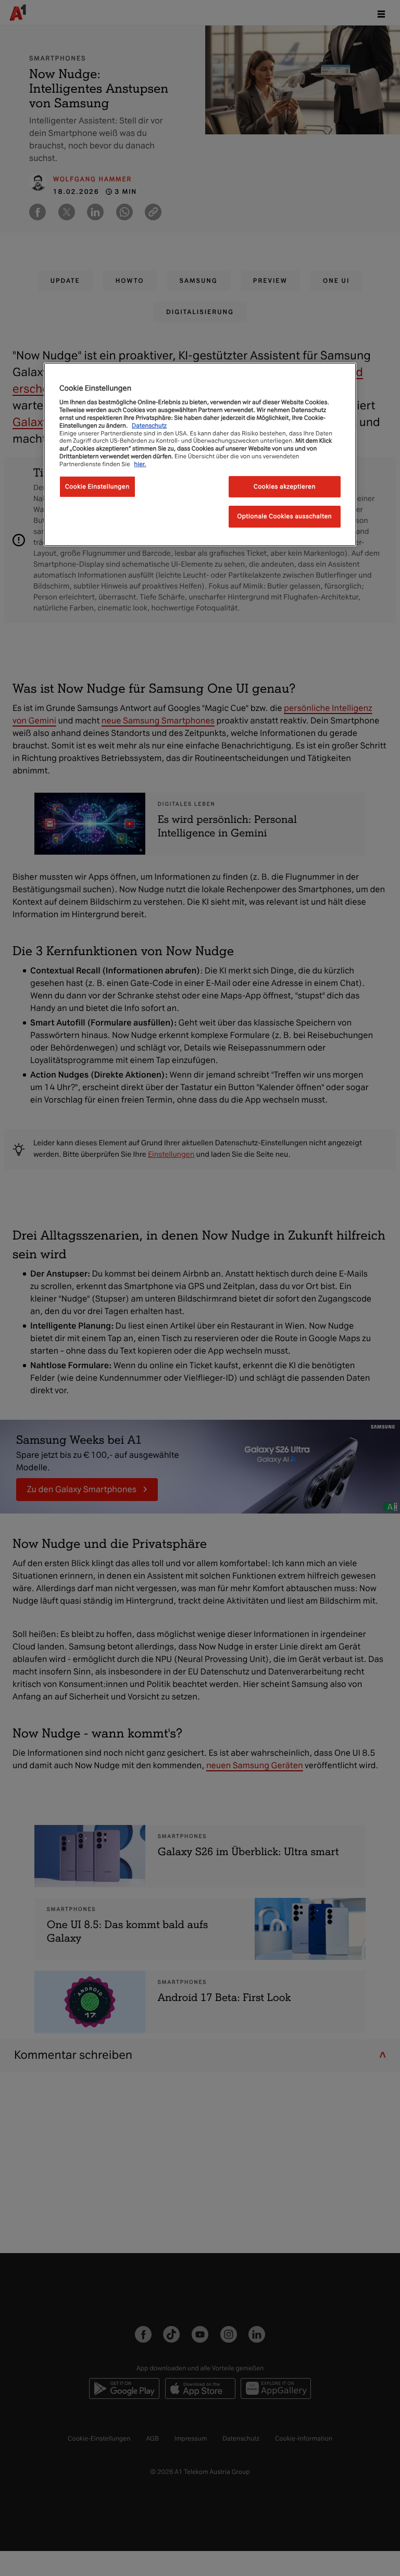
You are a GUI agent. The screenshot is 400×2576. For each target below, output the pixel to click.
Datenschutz (149, 426)
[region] (200, 454)
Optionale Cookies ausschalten (285, 516)
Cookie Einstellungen (97, 486)
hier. (140, 464)
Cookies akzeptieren (285, 486)
